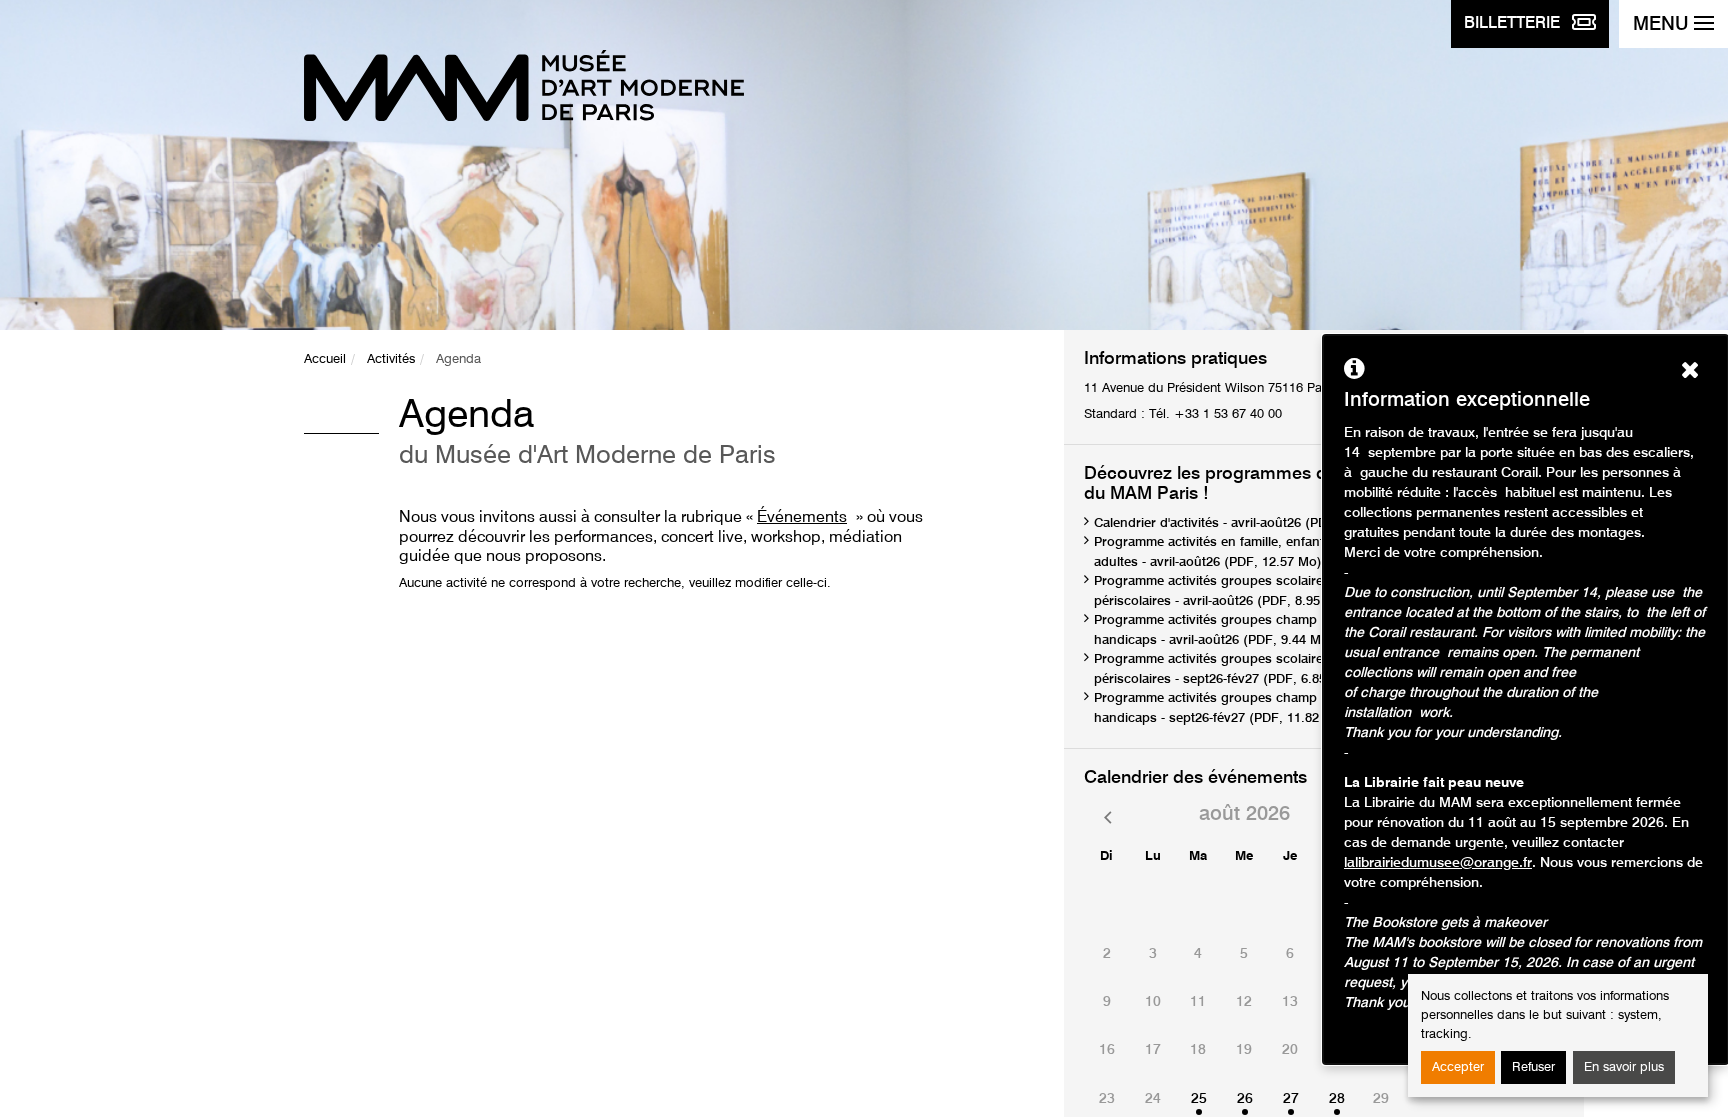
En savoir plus (1624, 1067)
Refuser (1533, 1067)
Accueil (325, 359)
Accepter (1458, 1067)
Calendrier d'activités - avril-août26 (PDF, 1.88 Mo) (1245, 523)
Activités (391, 359)
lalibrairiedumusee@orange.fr (1438, 863)
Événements (802, 518)
